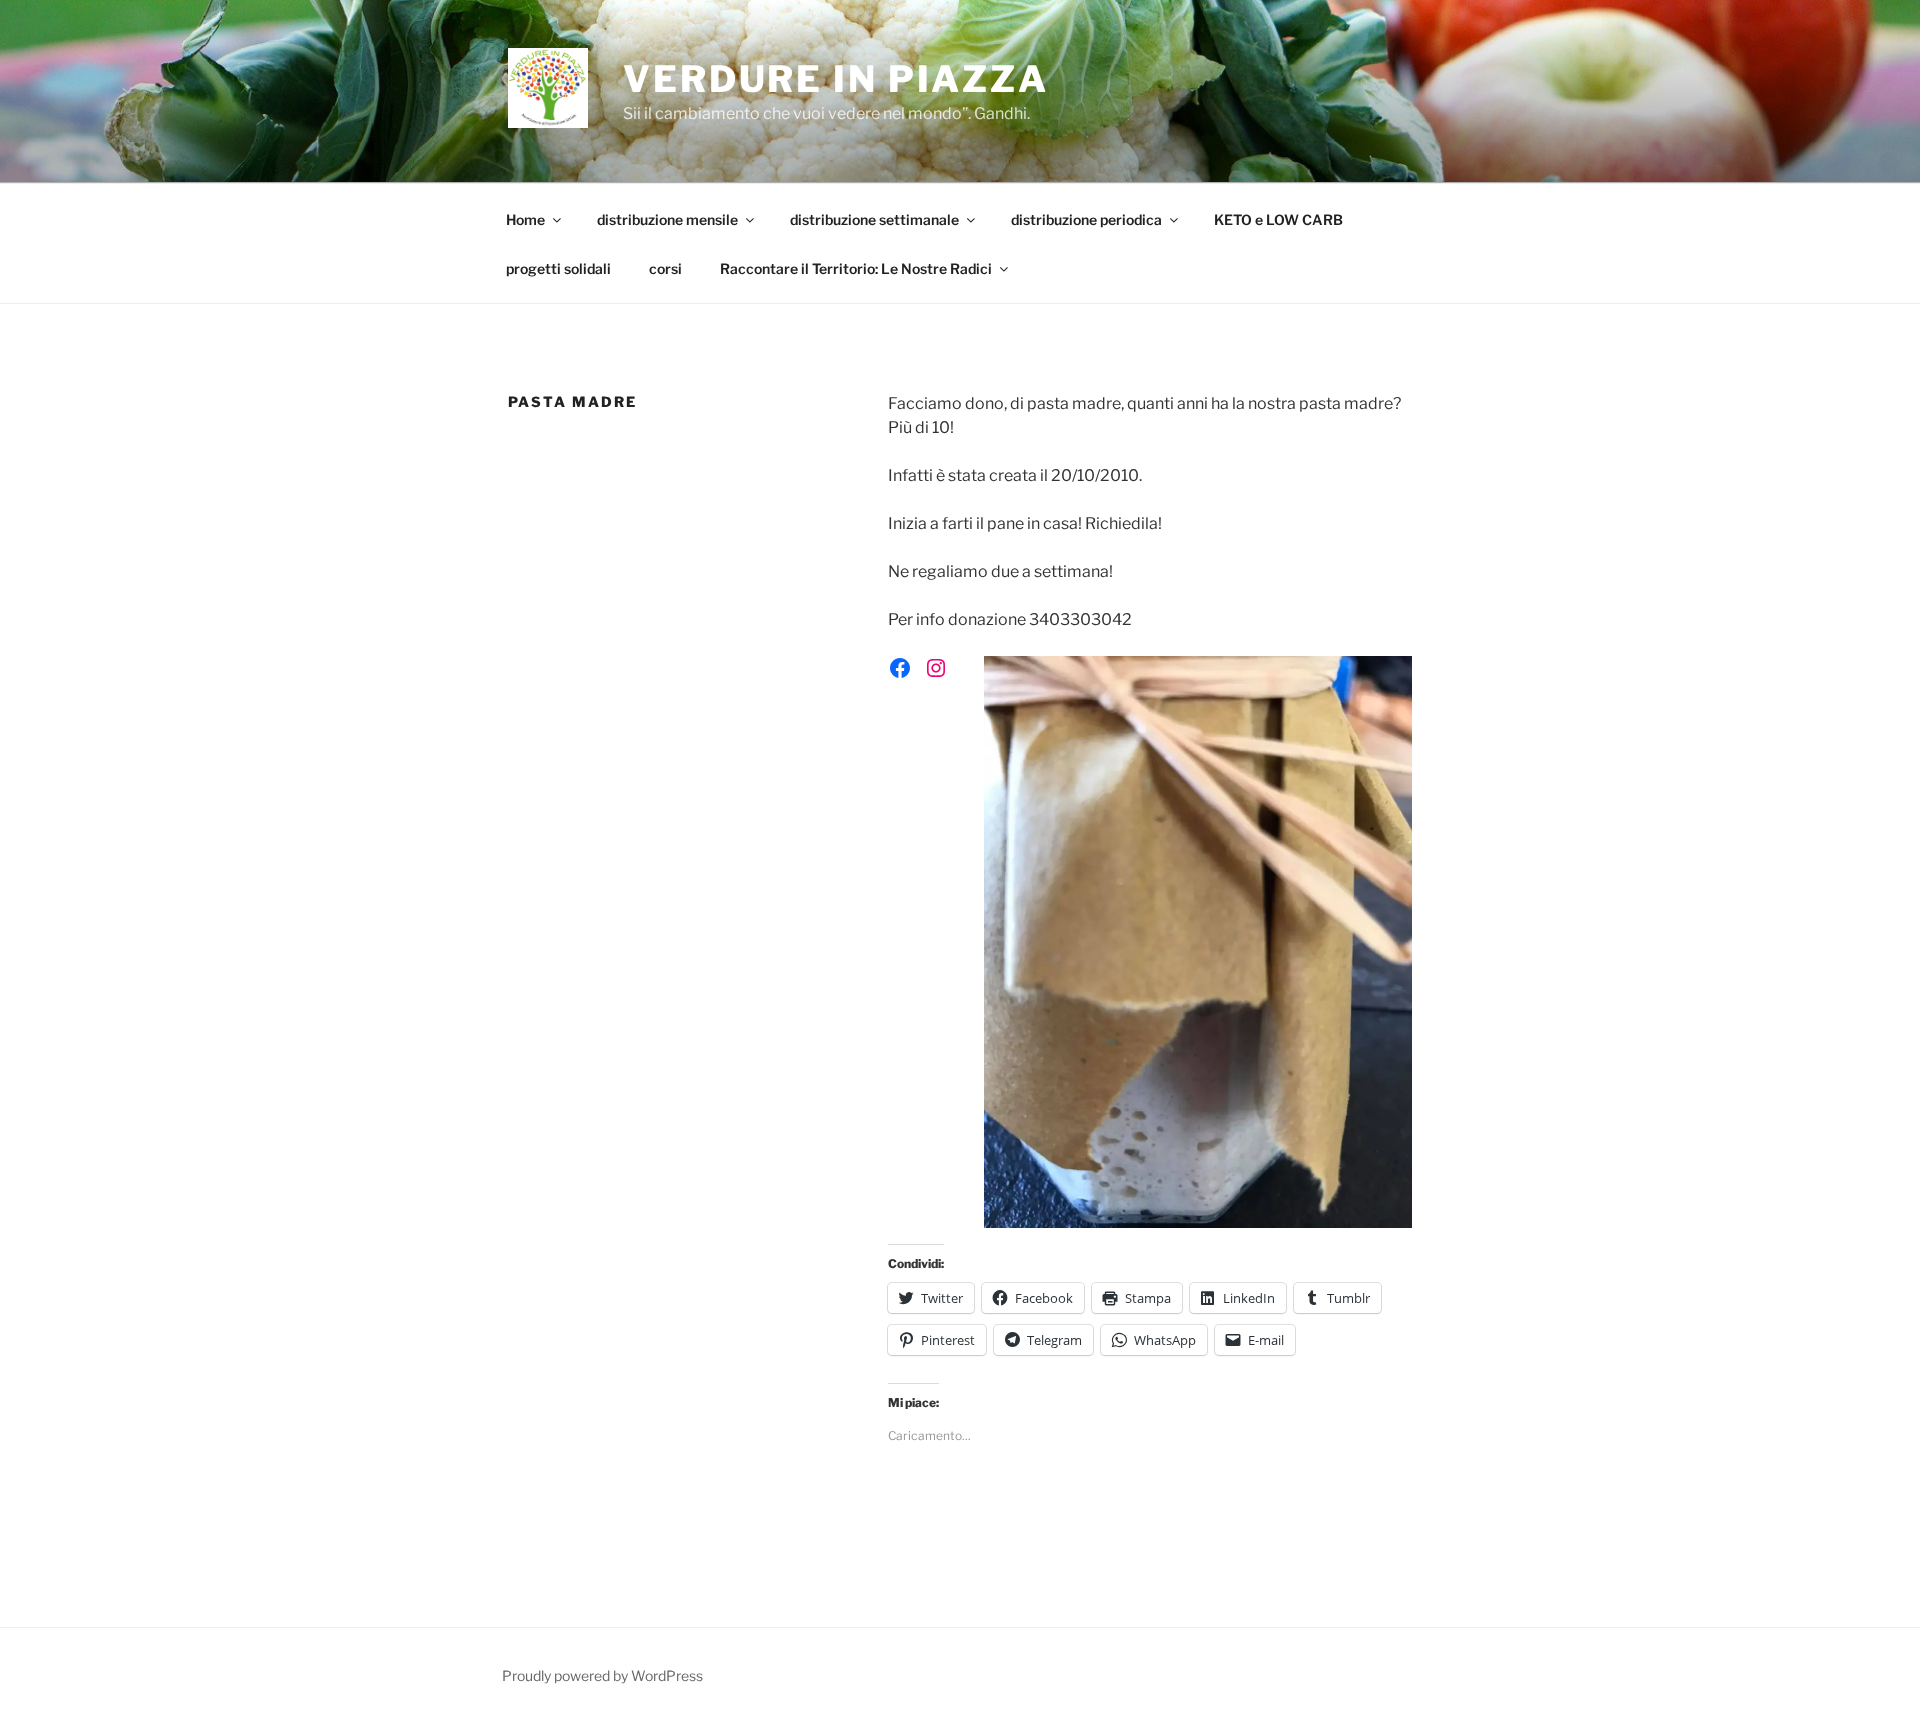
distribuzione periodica (1086, 219)
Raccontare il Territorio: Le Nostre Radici (856, 268)
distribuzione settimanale (874, 219)
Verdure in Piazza (836, 79)
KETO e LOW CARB (1278, 219)
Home (525, 219)
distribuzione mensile (667, 219)
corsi (665, 268)
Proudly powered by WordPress (602, 1675)
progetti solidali (558, 268)
